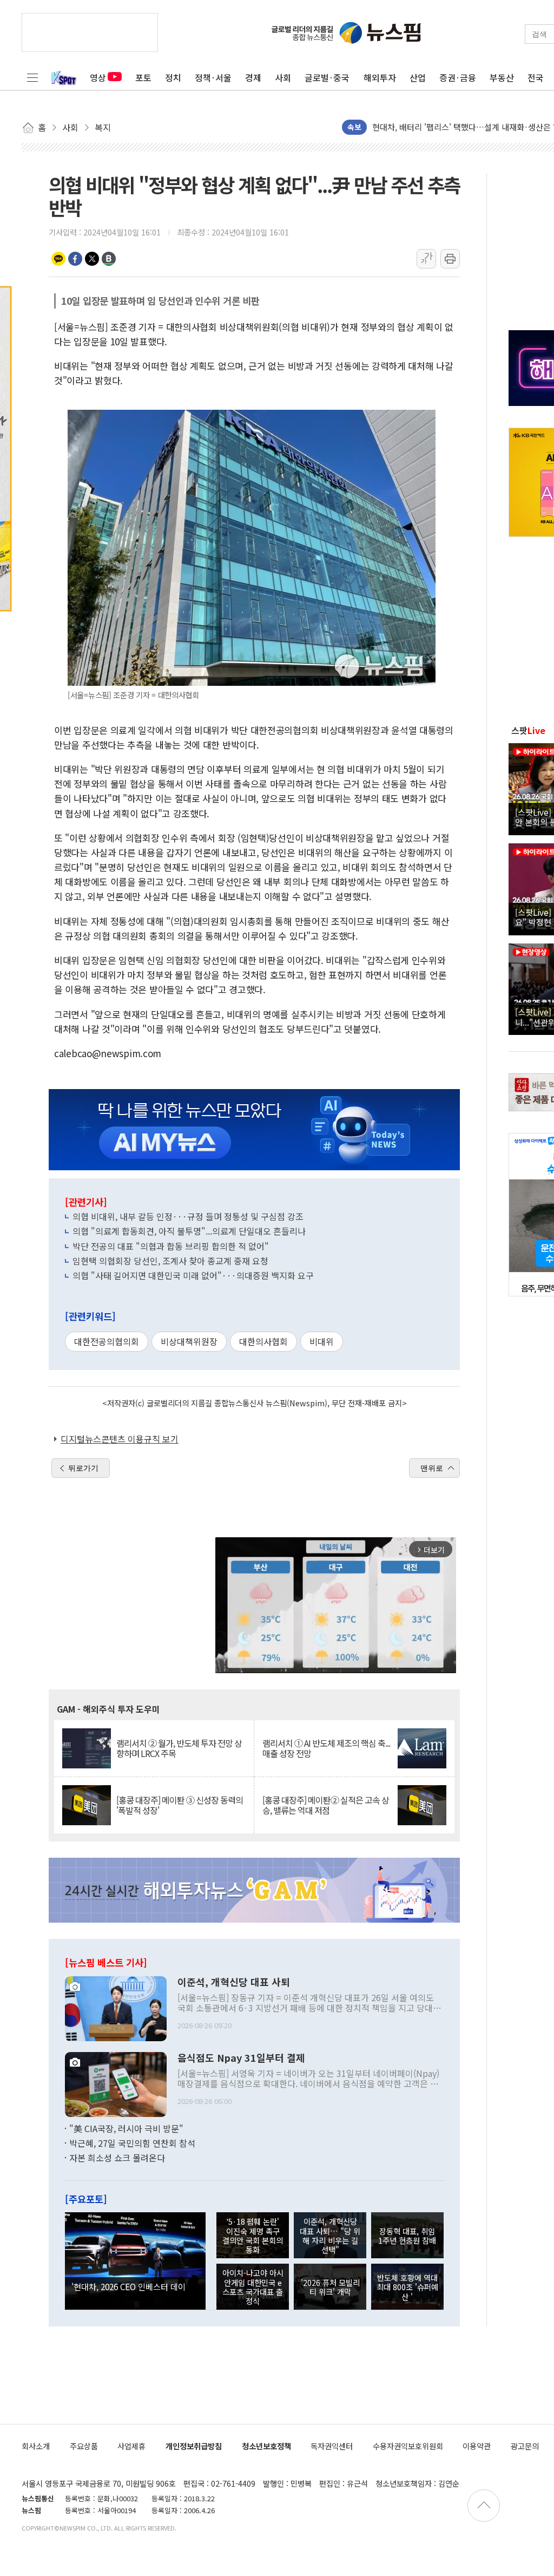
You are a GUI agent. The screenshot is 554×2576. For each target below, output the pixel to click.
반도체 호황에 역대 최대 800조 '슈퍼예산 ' (407, 2287)
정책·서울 (213, 77)
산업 (418, 77)
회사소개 (36, 2446)
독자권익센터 (332, 2446)
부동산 (502, 77)
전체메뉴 (32, 77)
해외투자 (380, 77)
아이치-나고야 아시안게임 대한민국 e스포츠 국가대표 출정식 (253, 2287)
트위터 (92, 259)
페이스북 (75, 259)
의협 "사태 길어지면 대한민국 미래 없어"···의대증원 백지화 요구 (193, 1275)
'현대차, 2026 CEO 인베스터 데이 (128, 2286)
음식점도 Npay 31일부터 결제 (241, 2058)
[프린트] (450, 259)
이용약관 (477, 2446)
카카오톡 (58, 259)
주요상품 (84, 2446)
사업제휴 (131, 2446)
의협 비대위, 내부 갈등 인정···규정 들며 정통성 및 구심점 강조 (188, 1216)
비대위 (322, 1341)
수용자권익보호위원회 (408, 2446)
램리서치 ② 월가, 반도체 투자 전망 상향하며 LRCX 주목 (179, 1748)
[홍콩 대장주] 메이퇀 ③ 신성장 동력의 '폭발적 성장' (180, 1805)
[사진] (116, 2007)
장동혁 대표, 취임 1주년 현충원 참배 (407, 2236)
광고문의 (525, 2446)
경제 (253, 77)
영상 (98, 77)
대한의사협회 (263, 1341)
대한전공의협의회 (107, 1341)
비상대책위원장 (189, 1341)
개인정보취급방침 (194, 2446)
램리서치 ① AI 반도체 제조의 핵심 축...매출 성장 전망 (326, 1748)
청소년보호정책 (266, 2446)
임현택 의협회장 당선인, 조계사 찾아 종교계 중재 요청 (170, 1261)
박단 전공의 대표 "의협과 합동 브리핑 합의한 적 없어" (171, 1246)
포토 (143, 77)
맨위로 (432, 1468)
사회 (283, 77)
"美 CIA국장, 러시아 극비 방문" (126, 2128)
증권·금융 (458, 77)
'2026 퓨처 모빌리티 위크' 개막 (330, 2287)
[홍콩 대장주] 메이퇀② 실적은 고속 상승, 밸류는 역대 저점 (326, 1805)
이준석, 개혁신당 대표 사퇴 (234, 1982)
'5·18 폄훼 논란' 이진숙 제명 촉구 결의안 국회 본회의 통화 (253, 2235)
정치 (173, 77)
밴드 (109, 259)
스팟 (528, 730)
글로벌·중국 (327, 77)
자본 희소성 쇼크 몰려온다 (117, 2158)
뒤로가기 (83, 1468)
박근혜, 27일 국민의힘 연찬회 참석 (132, 2143)
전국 (536, 77)
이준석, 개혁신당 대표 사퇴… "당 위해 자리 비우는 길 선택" (330, 2235)
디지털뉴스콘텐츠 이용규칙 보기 (120, 1439)
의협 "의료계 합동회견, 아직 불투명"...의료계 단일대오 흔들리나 (189, 1231)
